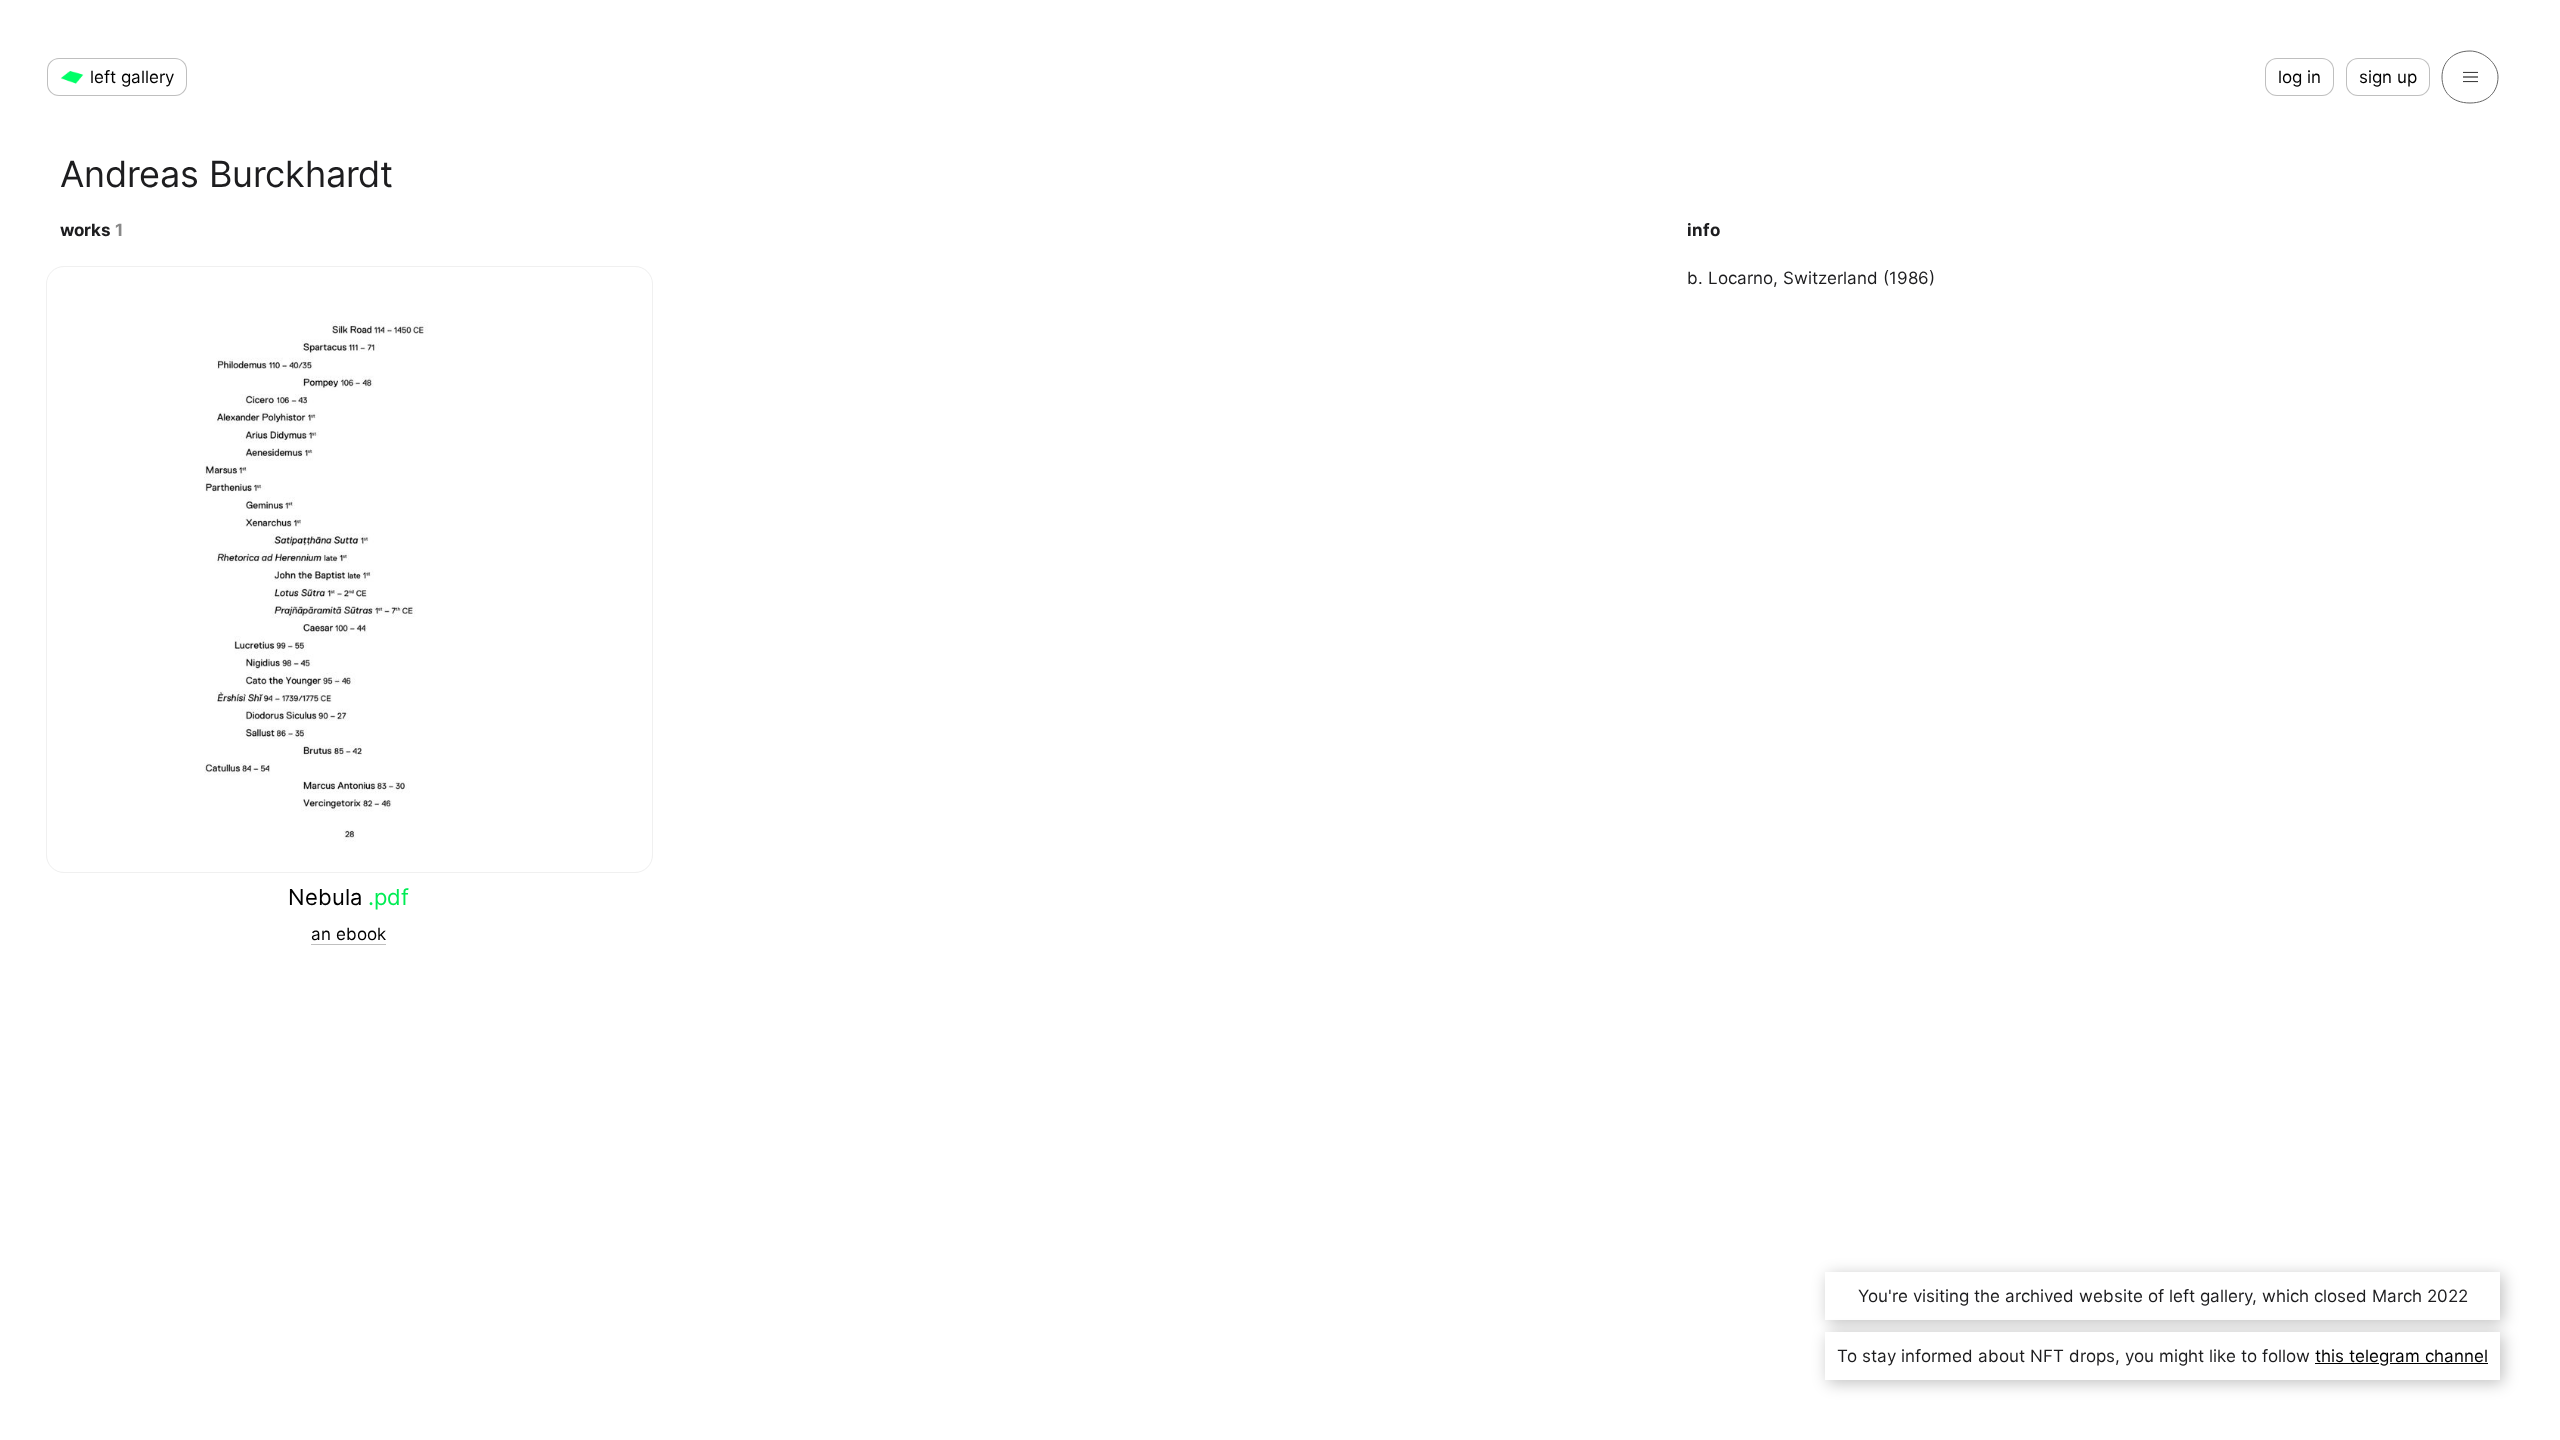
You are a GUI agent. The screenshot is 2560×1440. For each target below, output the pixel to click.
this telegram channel (2401, 1356)
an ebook (348, 934)
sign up (2388, 77)
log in (2299, 77)
